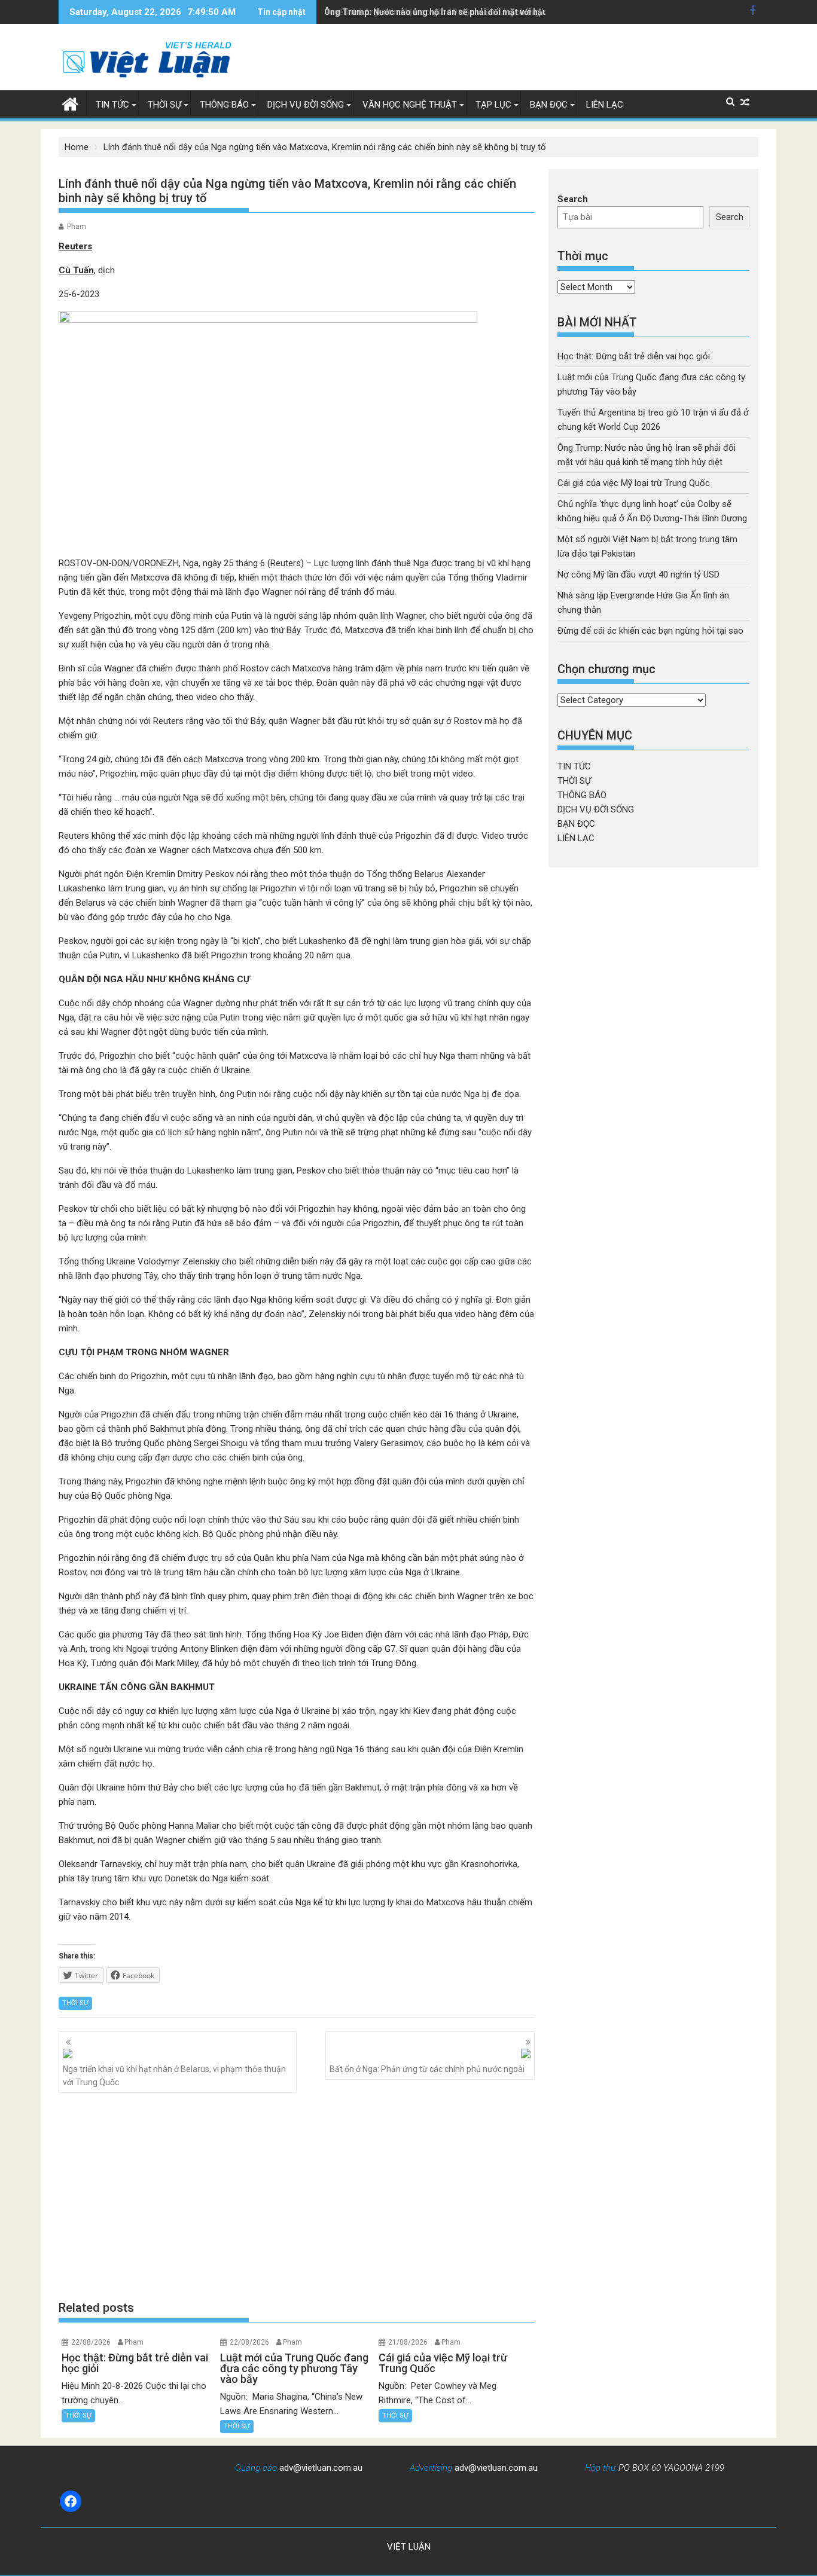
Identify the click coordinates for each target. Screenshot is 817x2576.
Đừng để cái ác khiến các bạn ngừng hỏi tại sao (650, 631)
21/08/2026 (408, 2342)
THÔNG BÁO (224, 105)
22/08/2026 (91, 2342)
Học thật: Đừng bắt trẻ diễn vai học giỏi (634, 356)
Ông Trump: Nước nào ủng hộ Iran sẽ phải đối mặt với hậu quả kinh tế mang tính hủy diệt (495, 12)
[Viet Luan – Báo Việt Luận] (70, 103)
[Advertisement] (297, 2196)
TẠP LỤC (493, 105)
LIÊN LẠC (605, 105)
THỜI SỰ (164, 105)
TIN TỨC (112, 105)
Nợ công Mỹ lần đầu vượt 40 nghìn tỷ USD (638, 575)
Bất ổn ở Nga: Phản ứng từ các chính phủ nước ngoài (427, 2069)
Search (573, 199)
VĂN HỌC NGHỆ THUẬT (410, 105)
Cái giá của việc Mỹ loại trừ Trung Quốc (634, 483)
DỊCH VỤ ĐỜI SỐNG (306, 105)
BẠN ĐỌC (549, 105)
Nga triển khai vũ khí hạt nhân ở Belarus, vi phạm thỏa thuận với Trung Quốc (174, 2076)
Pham (77, 227)
